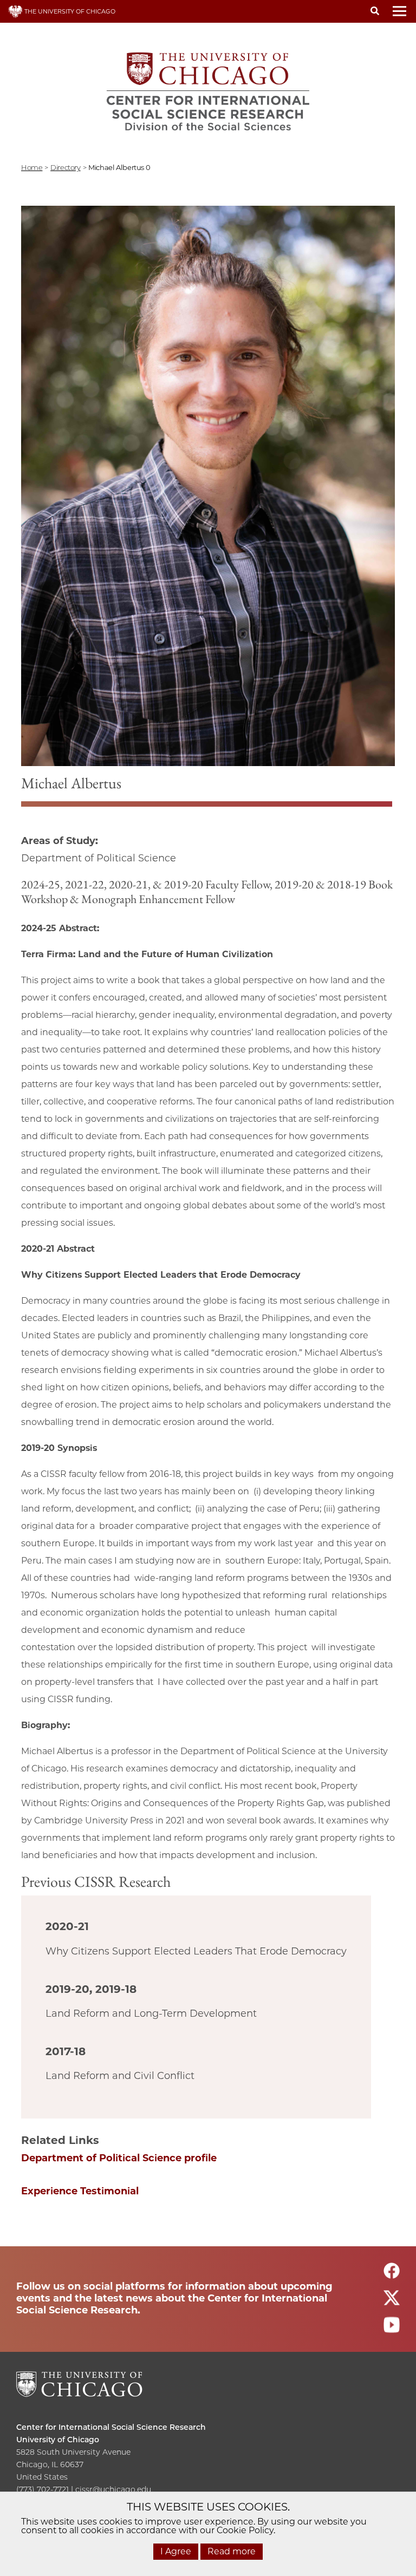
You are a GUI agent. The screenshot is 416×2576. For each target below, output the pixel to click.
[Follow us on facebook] (392, 2275)
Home (32, 167)
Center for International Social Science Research (111, 2427)
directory (66, 167)
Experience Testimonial (80, 2191)
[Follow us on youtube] (392, 2329)
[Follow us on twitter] (392, 2302)
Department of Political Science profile (119, 2158)
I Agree (176, 2551)
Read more (232, 2551)
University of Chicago (58, 2440)
